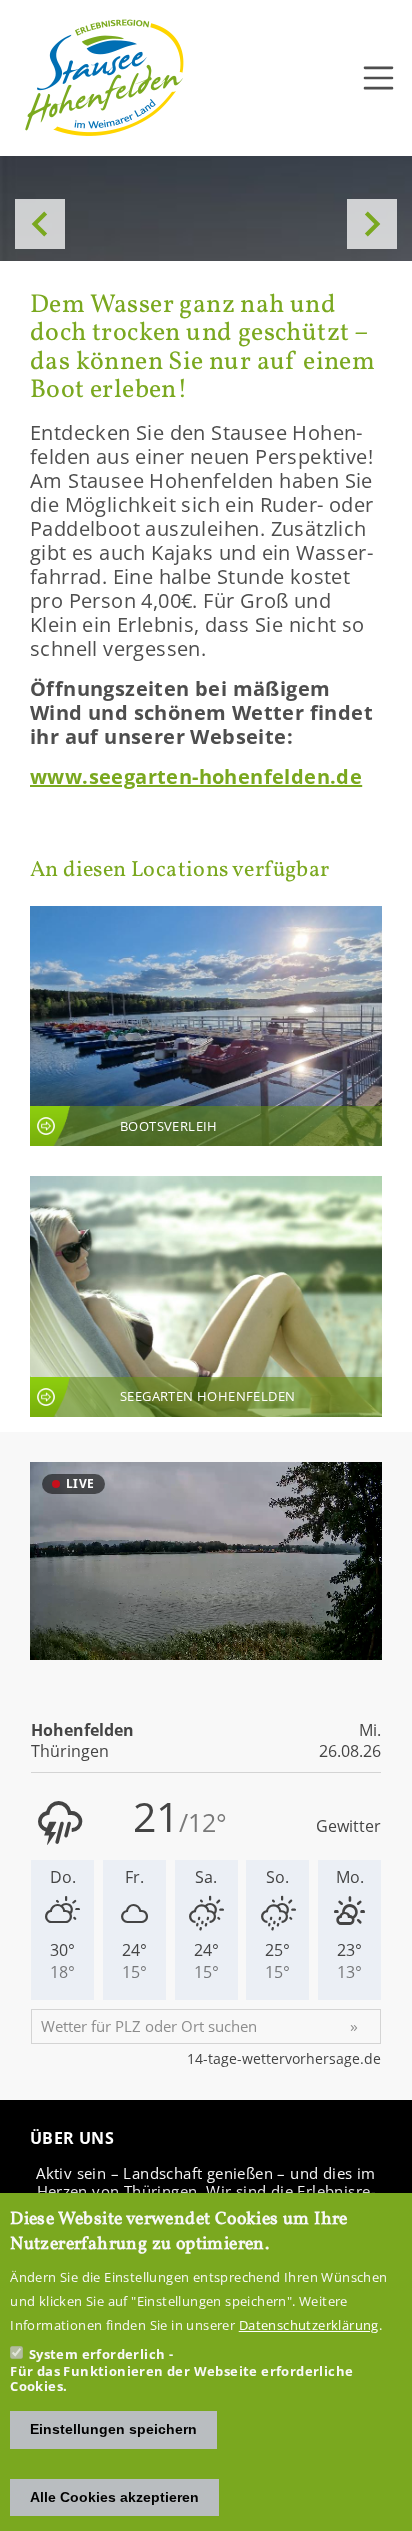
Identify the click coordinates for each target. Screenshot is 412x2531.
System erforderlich (97, 2354)
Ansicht (206, 1026)
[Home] (105, 78)
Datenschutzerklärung (309, 2325)
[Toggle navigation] (379, 78)
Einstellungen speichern (113, 2429)
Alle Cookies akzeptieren (114, 2497)
